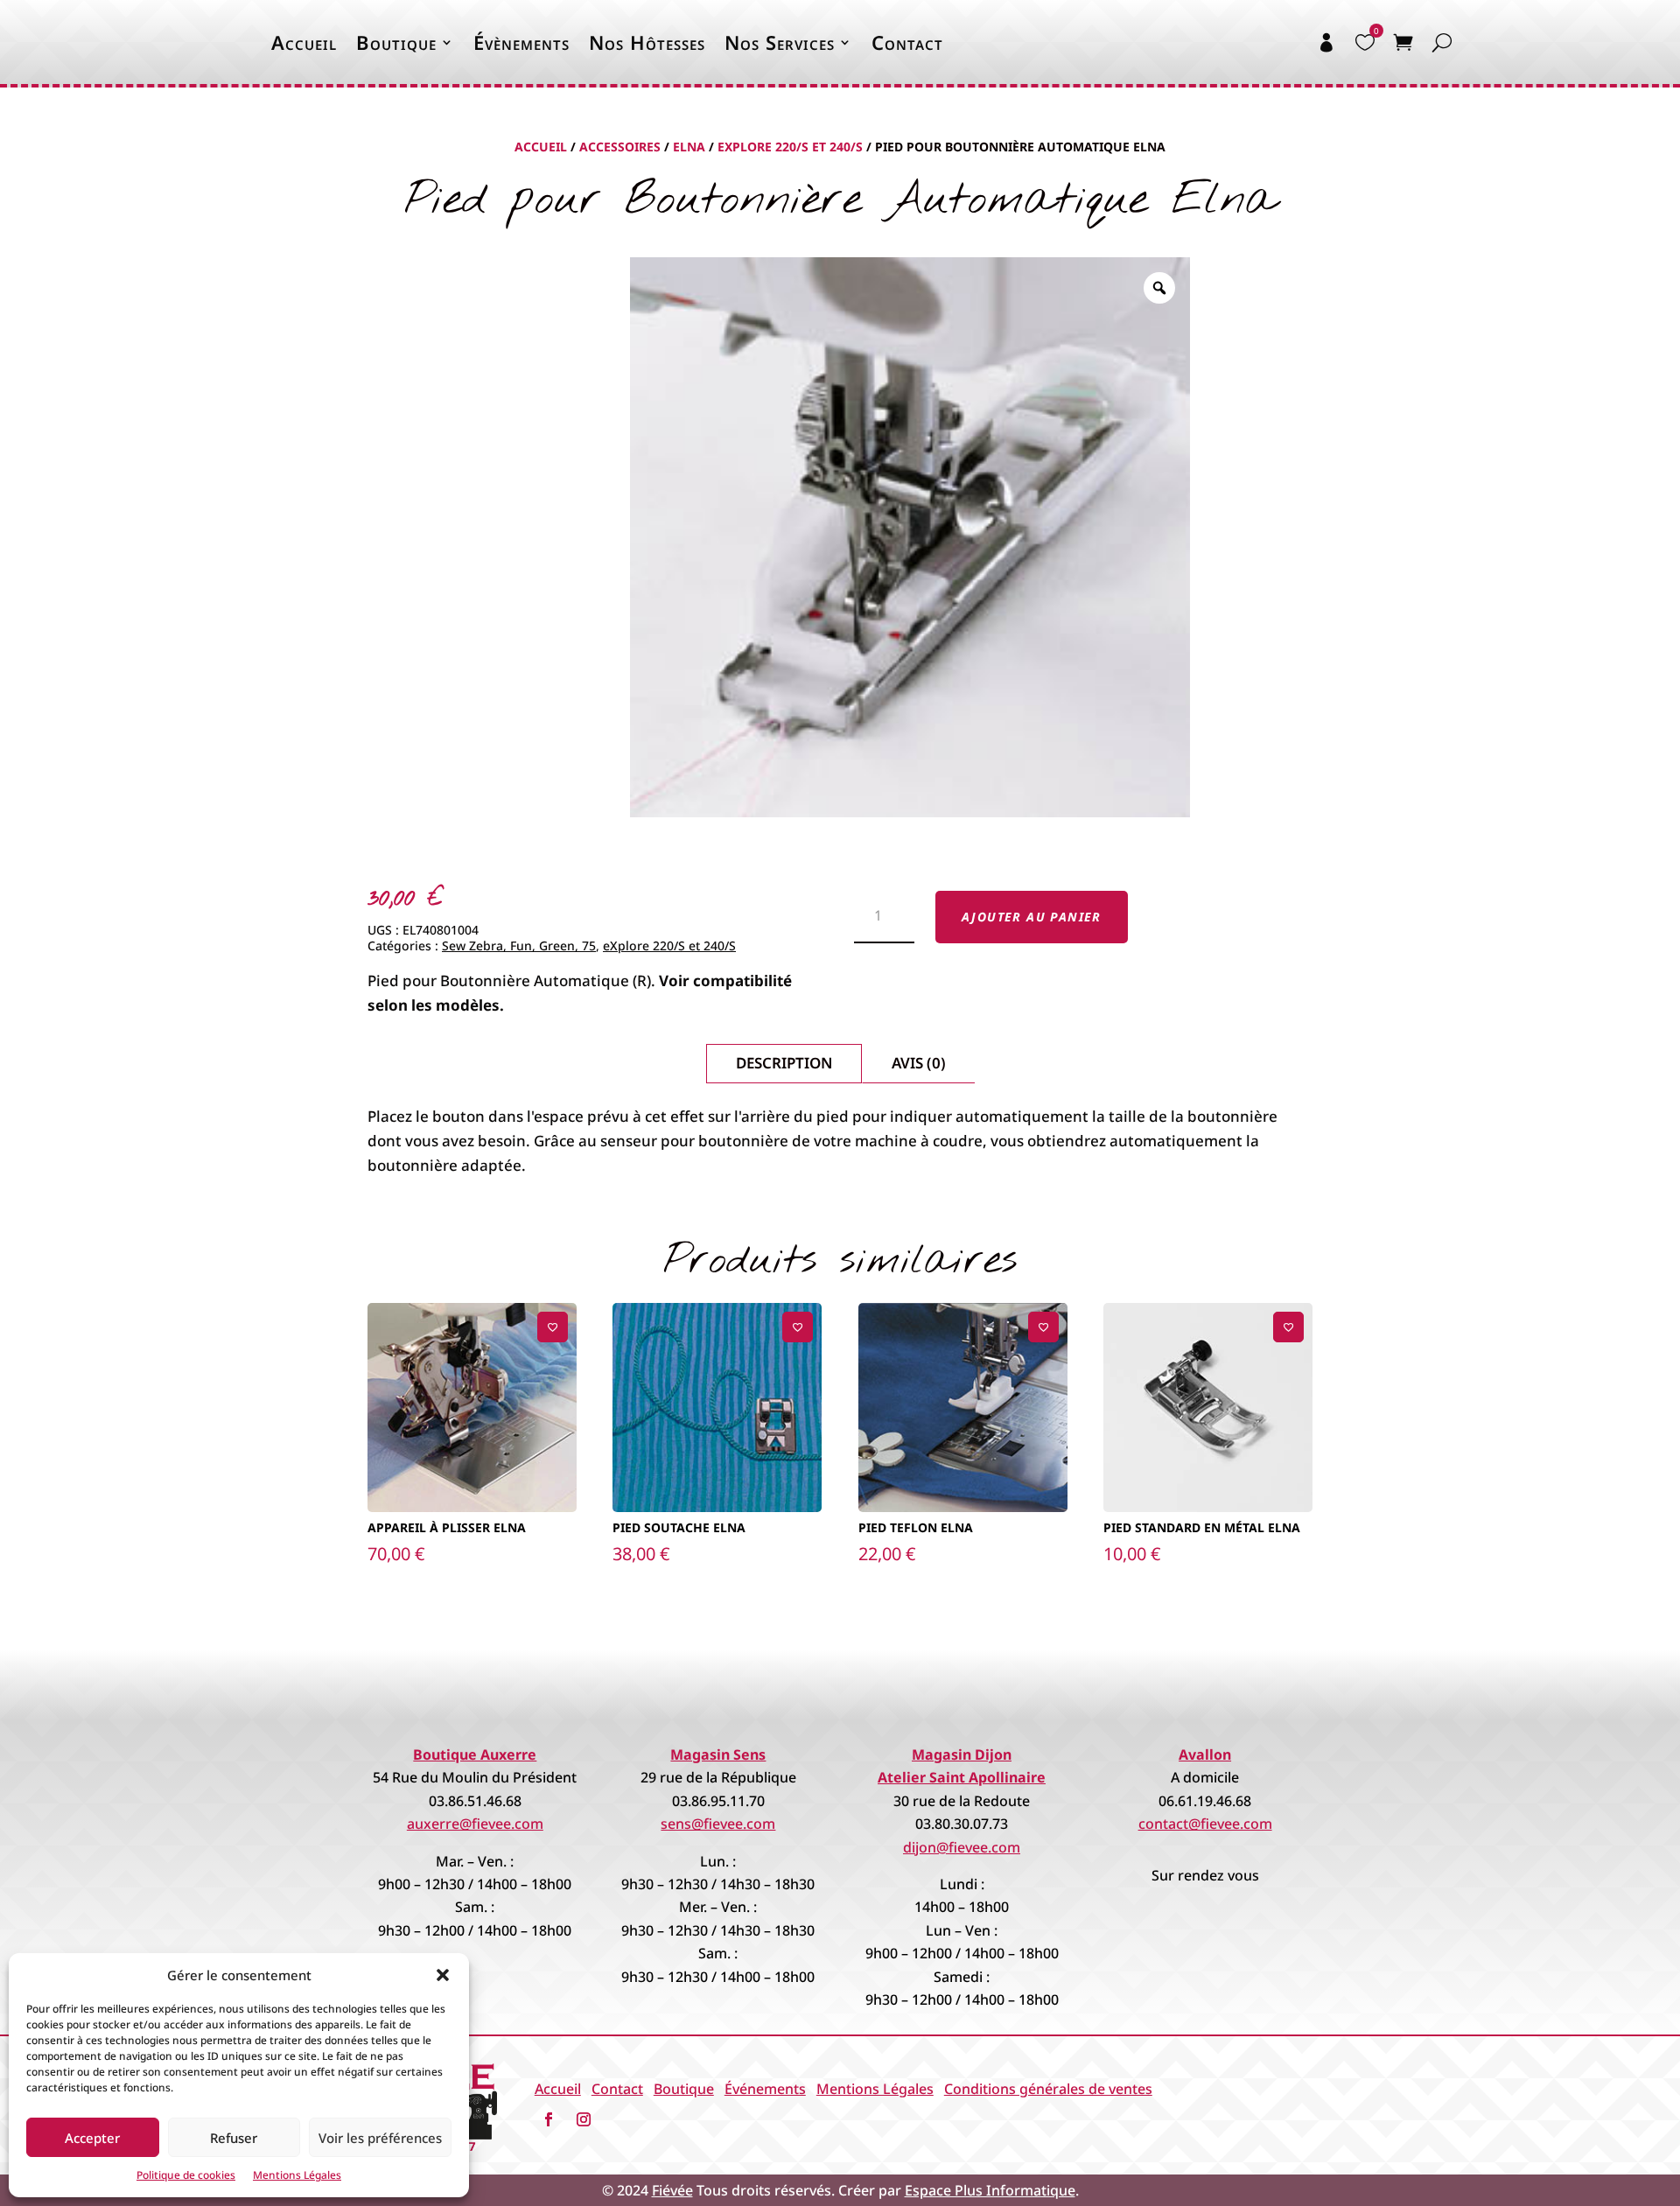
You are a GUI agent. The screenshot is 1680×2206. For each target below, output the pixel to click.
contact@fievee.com (1205, 1824)
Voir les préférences (380, 2138)
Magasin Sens (718, 1754)
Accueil (304, 42)
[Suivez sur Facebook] (549, 2119)
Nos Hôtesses (647, 42)
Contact (907, 42)
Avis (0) (919, 1063)
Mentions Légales (297, 2175)
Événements (765, 2089)
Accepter (92, 2138)
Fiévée (672, 2190)
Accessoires (620, 147)
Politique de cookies (186, 2175)
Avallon (1205, 1754)
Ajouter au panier (1032, 917)
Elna (689, 147)
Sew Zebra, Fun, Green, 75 (519, 945)
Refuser (234, 2138)
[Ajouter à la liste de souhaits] (553, 1327)
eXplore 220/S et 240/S (790, 147)
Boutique (396, 42)
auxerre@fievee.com (475, 1824)
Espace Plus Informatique (990, 2190)
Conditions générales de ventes (1048, 2089)
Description (784, 1063)
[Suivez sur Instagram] (584, 2119)
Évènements (521, 42)
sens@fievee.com (718, 1824)
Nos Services (780, 42)
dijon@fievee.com (962, 1847)
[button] (443, 1975)
